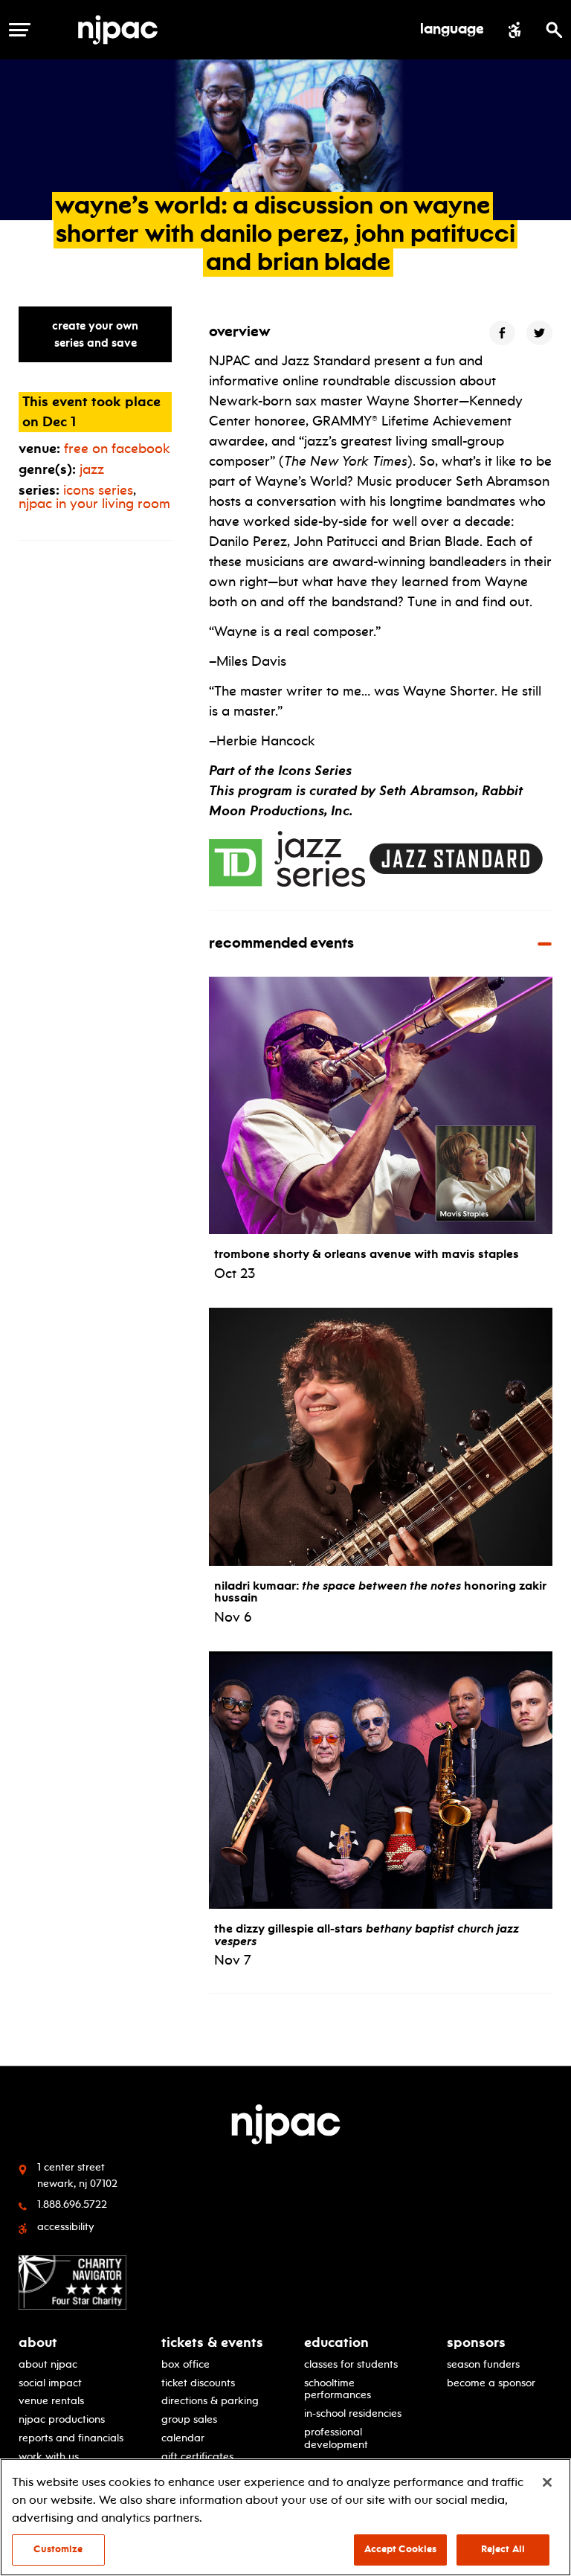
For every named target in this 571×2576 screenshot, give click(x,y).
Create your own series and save (95, 334)
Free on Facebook (117, 449)
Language (452, 30)
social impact (50, 2383)
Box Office (186, 2364)
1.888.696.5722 (72, 2204)
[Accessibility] (515, 30)
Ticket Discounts (198, 2383)
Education (336, 2342)
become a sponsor (491, 2383)
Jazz (92, 469)
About (38, 2342)
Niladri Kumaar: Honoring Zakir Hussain (380, 1591)
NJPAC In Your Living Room (94, 504)
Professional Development (336, 2438)
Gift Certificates (197, 2457)
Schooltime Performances (338, 2389)
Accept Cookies (401, 2549)
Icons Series (98, 490)
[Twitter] (539, 333)
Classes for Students (351, 2364)
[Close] (547, 2482)
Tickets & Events (212, 2342)
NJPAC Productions (62, 2419)
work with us (49, 2457)
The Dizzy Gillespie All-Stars (367, 1934)
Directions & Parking (210, 2401)
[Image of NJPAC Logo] (123, 30)
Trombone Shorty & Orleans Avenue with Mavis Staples (367, 1253)
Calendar (183, 2438)
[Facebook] (502, 333)
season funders (483, 2364)
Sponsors (476, 2342)
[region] (285, 2517)
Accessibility (66, 2226)
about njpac (48, 2364)
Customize (58, 2549)
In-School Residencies (353, 2413)
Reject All (503, 2549)
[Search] (554, 30)
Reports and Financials (71, 2438)
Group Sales (189, 2419)
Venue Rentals (51, 2401)
